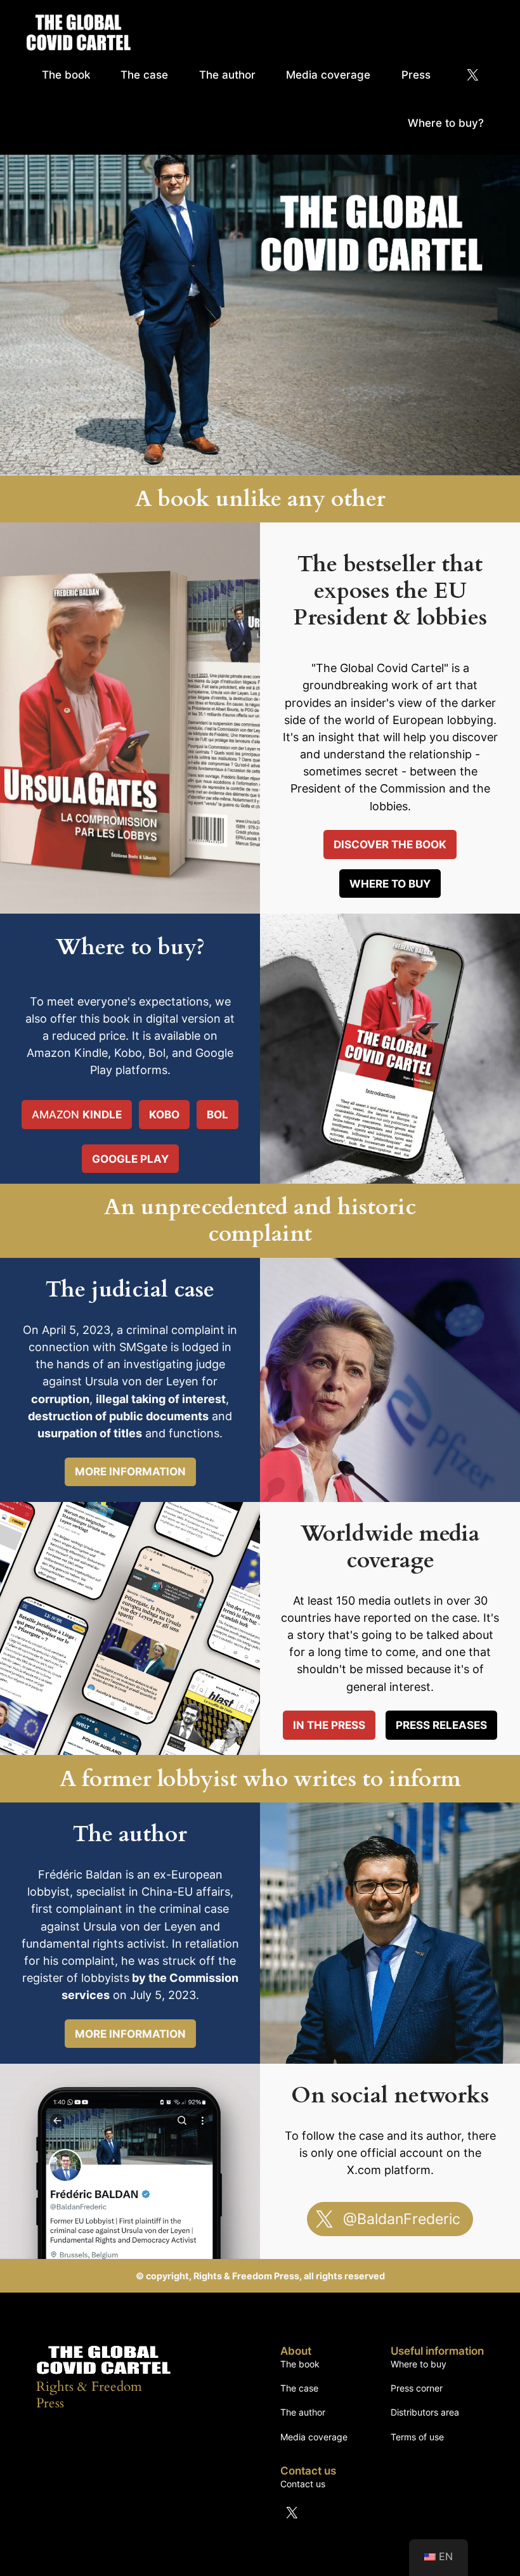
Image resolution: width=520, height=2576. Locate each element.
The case (144, 75)
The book (66, 75)
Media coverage (328, 75)
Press (416, 75)
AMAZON (77, 1115)
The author (227, 75)
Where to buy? (446, 123)
